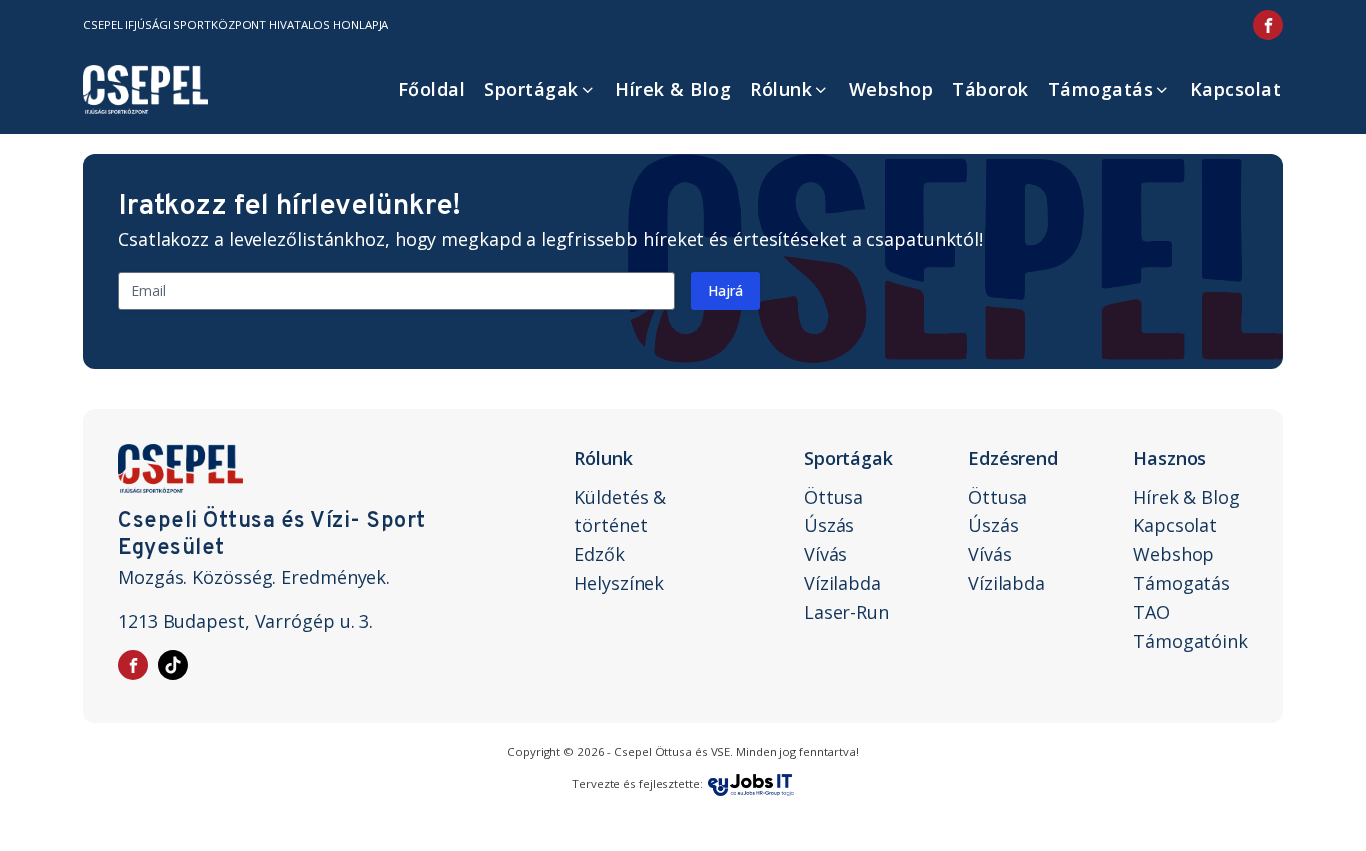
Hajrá (725, 290)
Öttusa (833, 497)
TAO (1151, 612)
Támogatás (1101, 89)
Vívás (826, 554)
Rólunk (781, 89)
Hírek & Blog (673, 89)
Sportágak (531, 89)
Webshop (891, 89)
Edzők (599, 554)
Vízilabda (842, 583)
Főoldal (432, 89)
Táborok (990, 89)
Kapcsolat (1236, 89)
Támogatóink (1190, 641)
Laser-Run (846, 612)
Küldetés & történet (620, 511)
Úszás (829, 525)
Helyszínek (619, 583)
